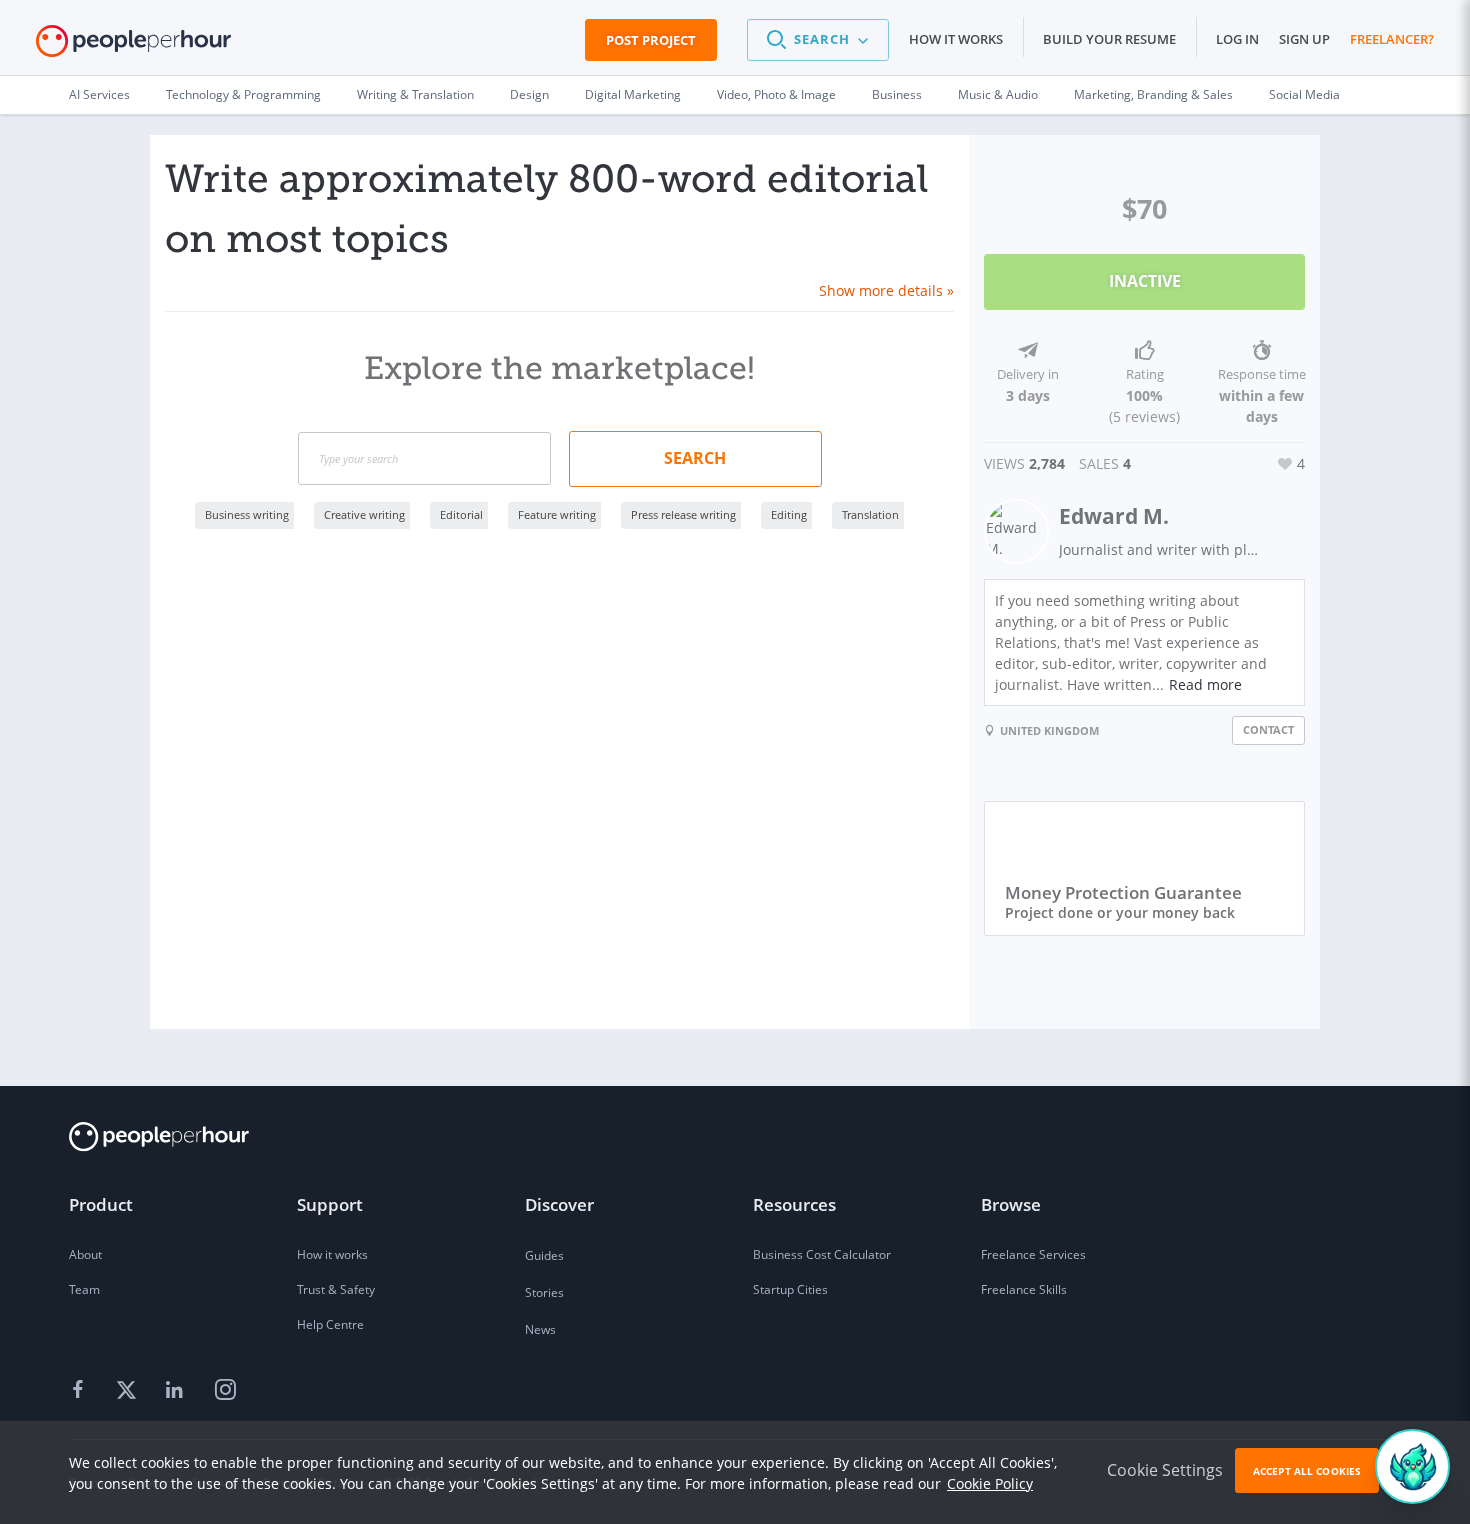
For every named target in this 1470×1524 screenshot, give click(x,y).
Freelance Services (1033, 1254)
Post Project (651, 40)
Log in (1237, 39)
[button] (818, 40)
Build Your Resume (1109, 39)
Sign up (1304, 39)
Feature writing (557, 514)
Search (695, 458)
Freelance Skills (1024, 1289)
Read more (1205, 684)
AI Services (99, 94)
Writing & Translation (415, 94)
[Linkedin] (177, 1391)
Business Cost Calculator (822, 1254)
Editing (789, 514)
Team (84, 1289)
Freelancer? (1392, 39)
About (85, 1254)
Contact (1268, 729)
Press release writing (683, 514)
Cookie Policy (990, 1483)
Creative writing (364, 514)
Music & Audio (998, 94)
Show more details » (886, 290)
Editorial (461, 514)
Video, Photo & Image (776, 94)
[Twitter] (129, 1391)
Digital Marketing (633, 94)
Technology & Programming (243, 94)
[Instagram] (225, 1391)
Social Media (1304, 94)
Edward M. (1114, 516)
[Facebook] (81, 1391)
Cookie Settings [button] (1165, 1470)
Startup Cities (790, 1289)
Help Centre (330, 1324)
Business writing (247, 514)
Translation (870, 514)
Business (897, 94)
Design (529, 94)
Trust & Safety (336, 1289)
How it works (956, 39)
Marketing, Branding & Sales (1153, 94)
